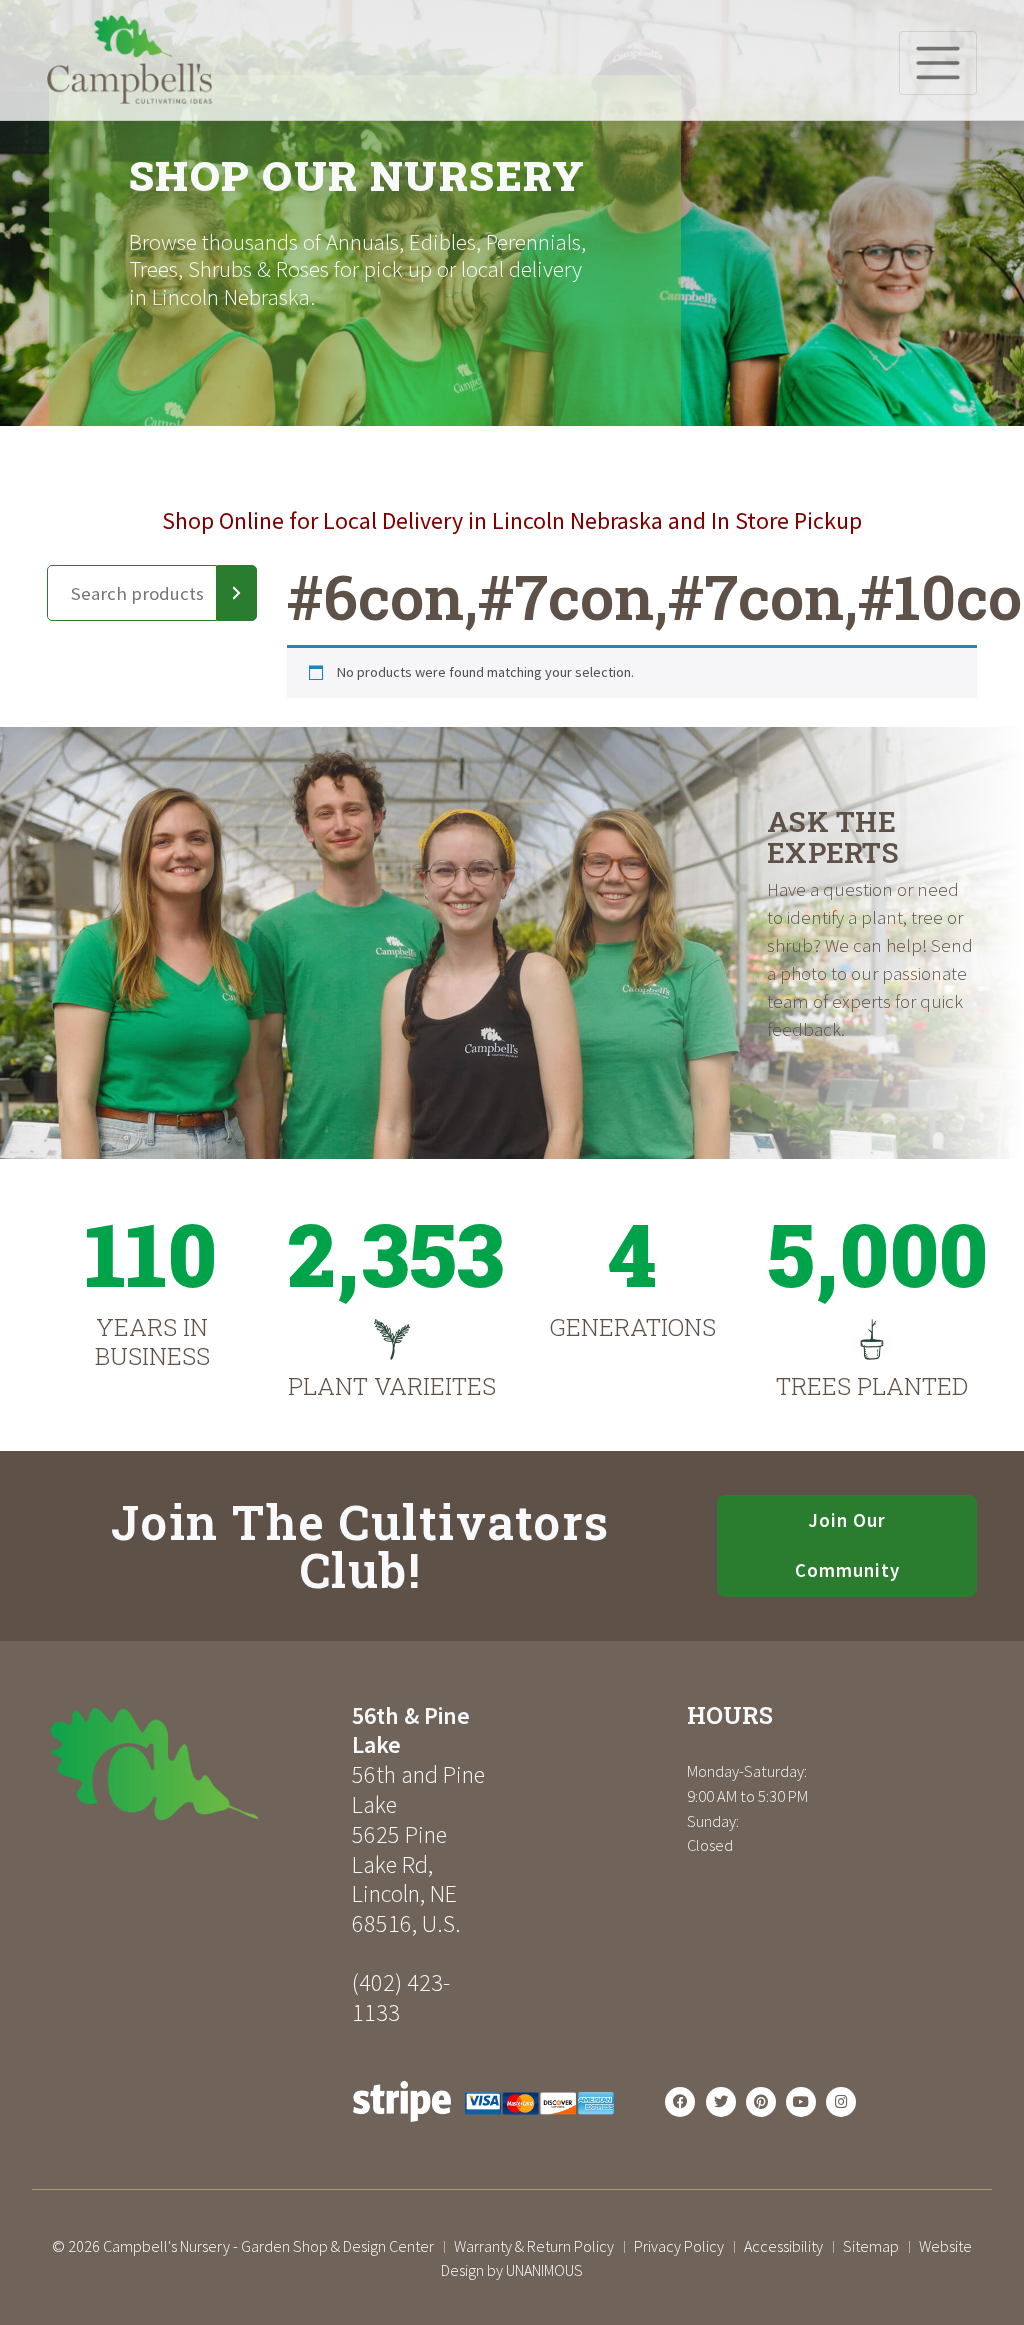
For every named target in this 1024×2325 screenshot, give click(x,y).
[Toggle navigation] (938, 62)
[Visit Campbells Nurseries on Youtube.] (801, 2102)
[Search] (237, 593)
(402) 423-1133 (401, 1997)
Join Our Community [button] (847, 1545)
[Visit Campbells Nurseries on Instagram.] (841, 2102)
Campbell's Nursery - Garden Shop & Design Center (268, 2246)
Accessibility (783, 2246)
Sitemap (871, 2246)
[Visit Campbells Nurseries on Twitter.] (721, 2102)
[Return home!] (129, 98)
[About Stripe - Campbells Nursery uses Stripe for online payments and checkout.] (483, 2128)
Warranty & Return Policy (534, 2246)
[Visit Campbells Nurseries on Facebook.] (680, 2102)
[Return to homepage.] (192, 1764)
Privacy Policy (679, 2246)
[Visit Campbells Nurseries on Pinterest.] (761, 2102)
